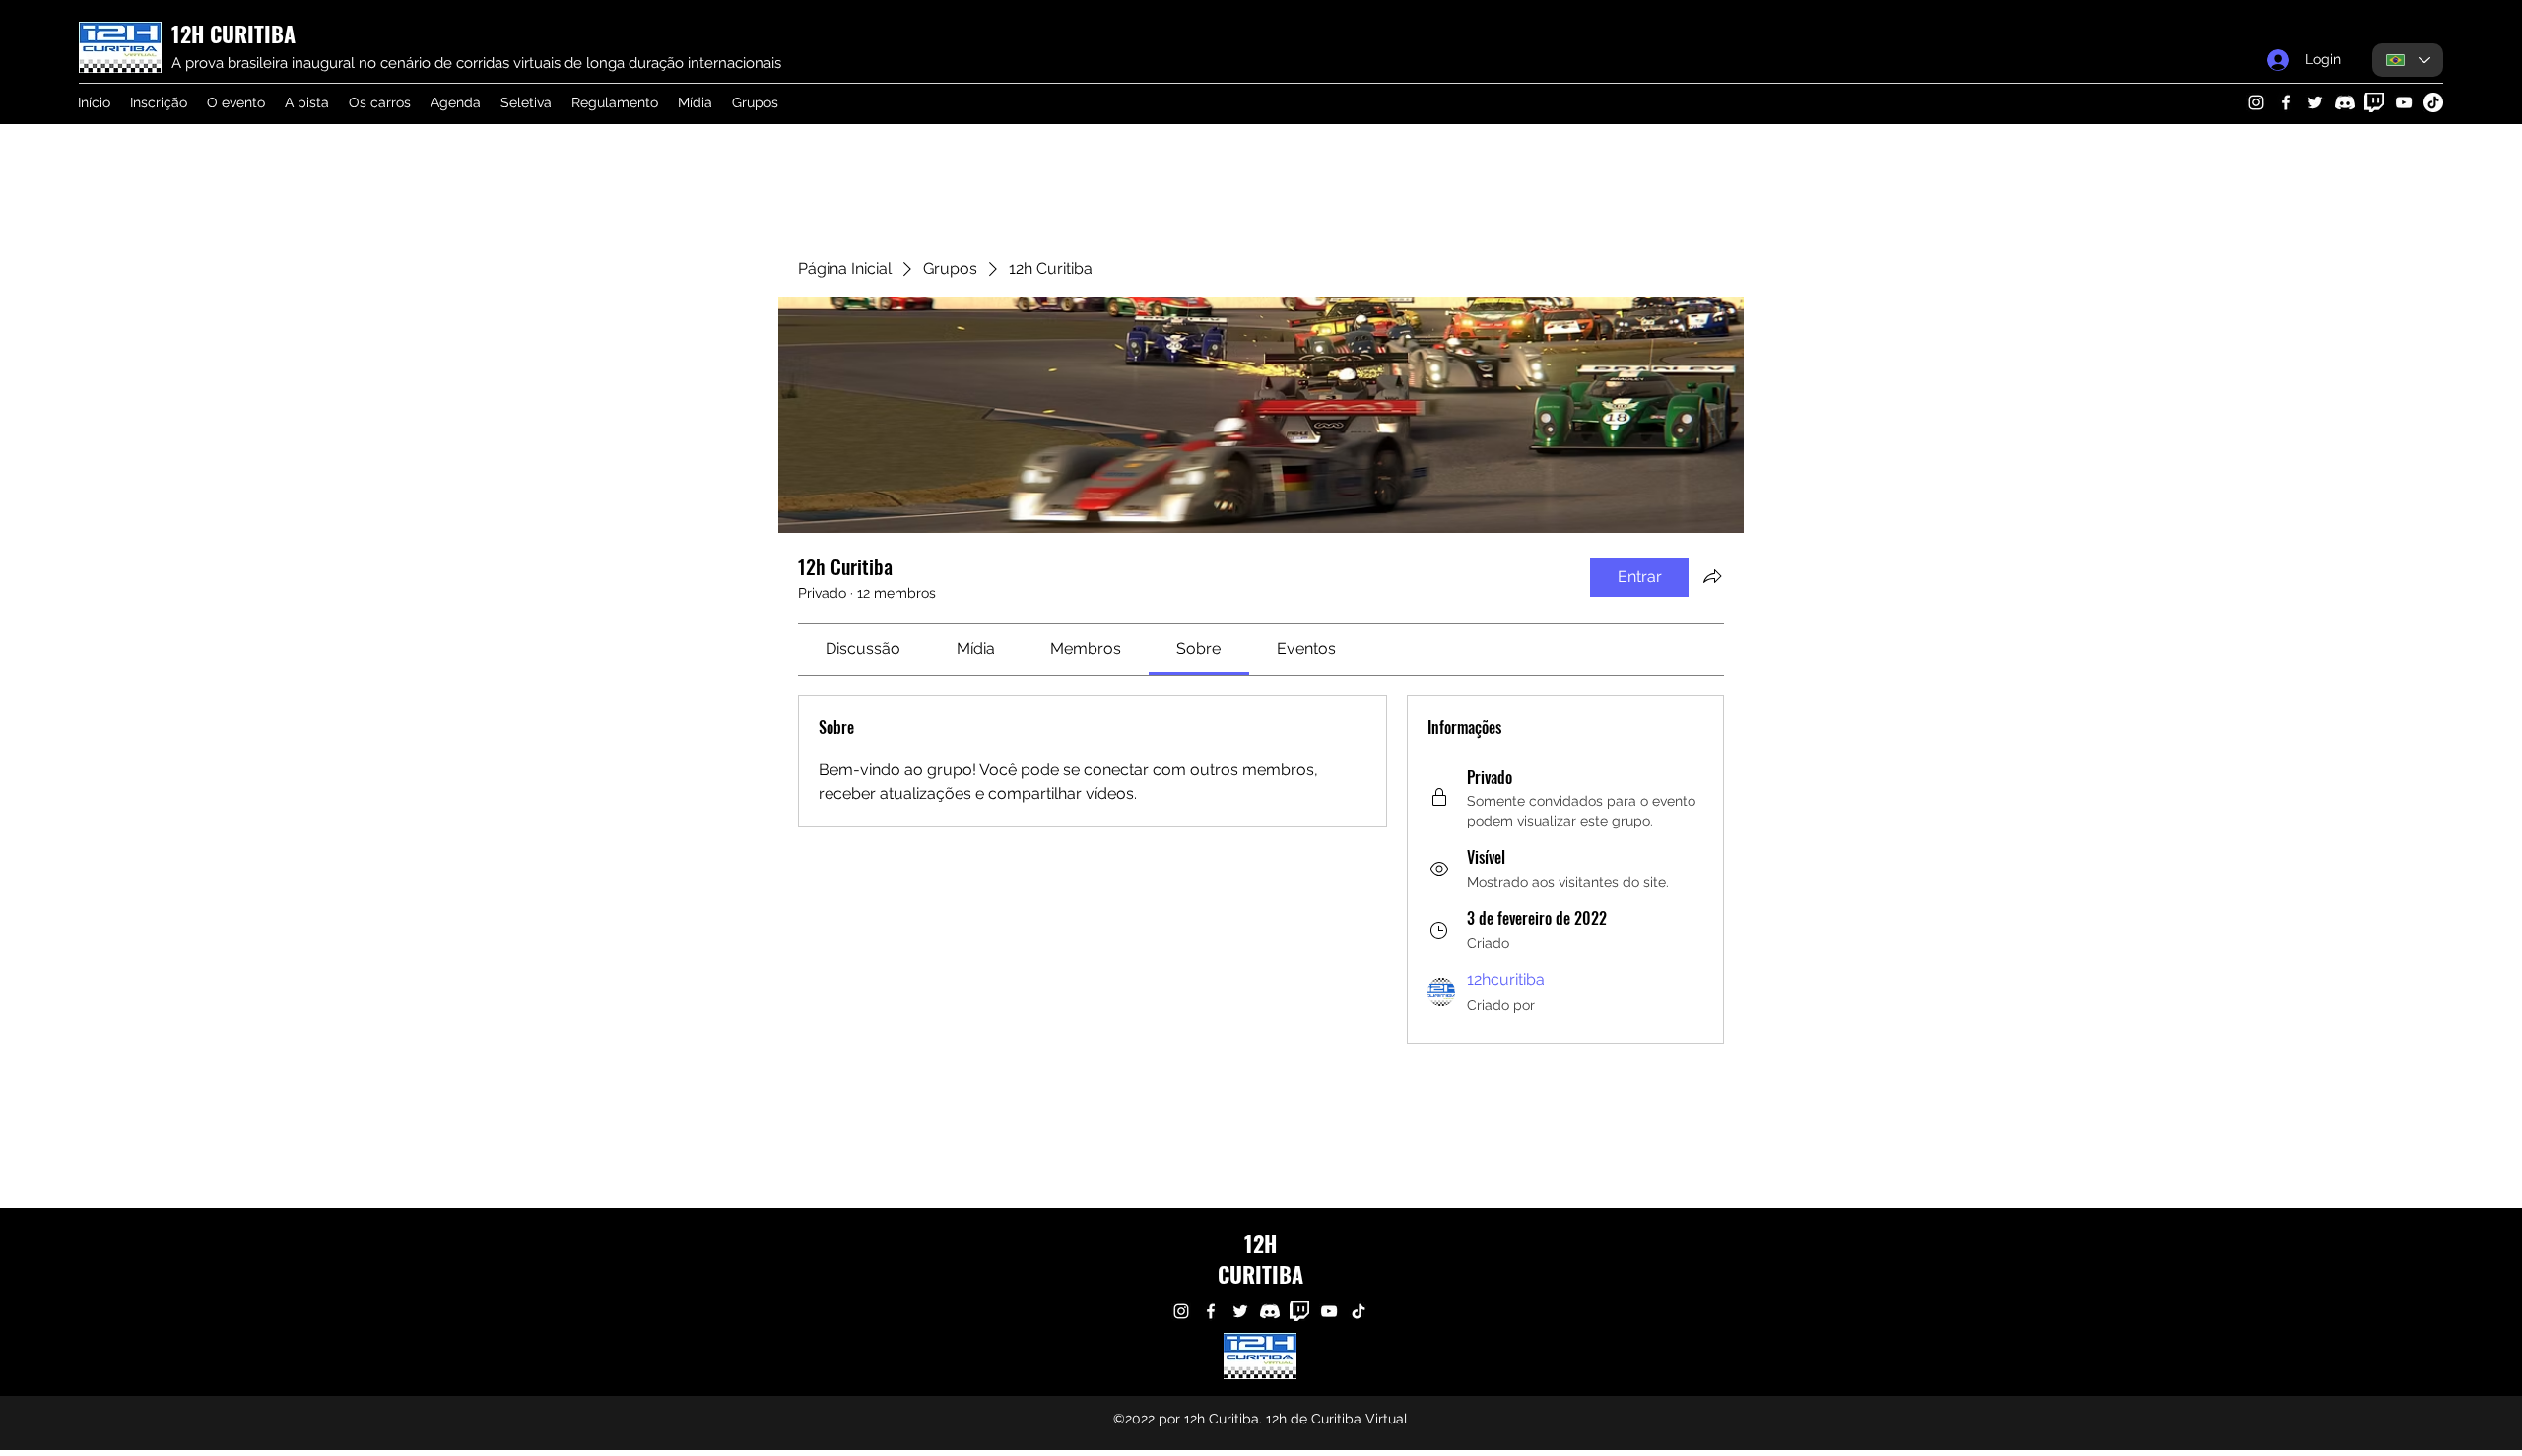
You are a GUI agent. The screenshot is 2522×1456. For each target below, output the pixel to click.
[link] (863, 649)
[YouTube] (2404, 102)
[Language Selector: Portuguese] (2408, 60)
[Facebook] (2286, 102)
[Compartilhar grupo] (1712, 576)
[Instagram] (2256, 102)
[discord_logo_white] (2345, 102)
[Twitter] (2315, 102)
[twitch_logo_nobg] (2374, 102)
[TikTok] (2433, 102)
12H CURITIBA (233, 33)
